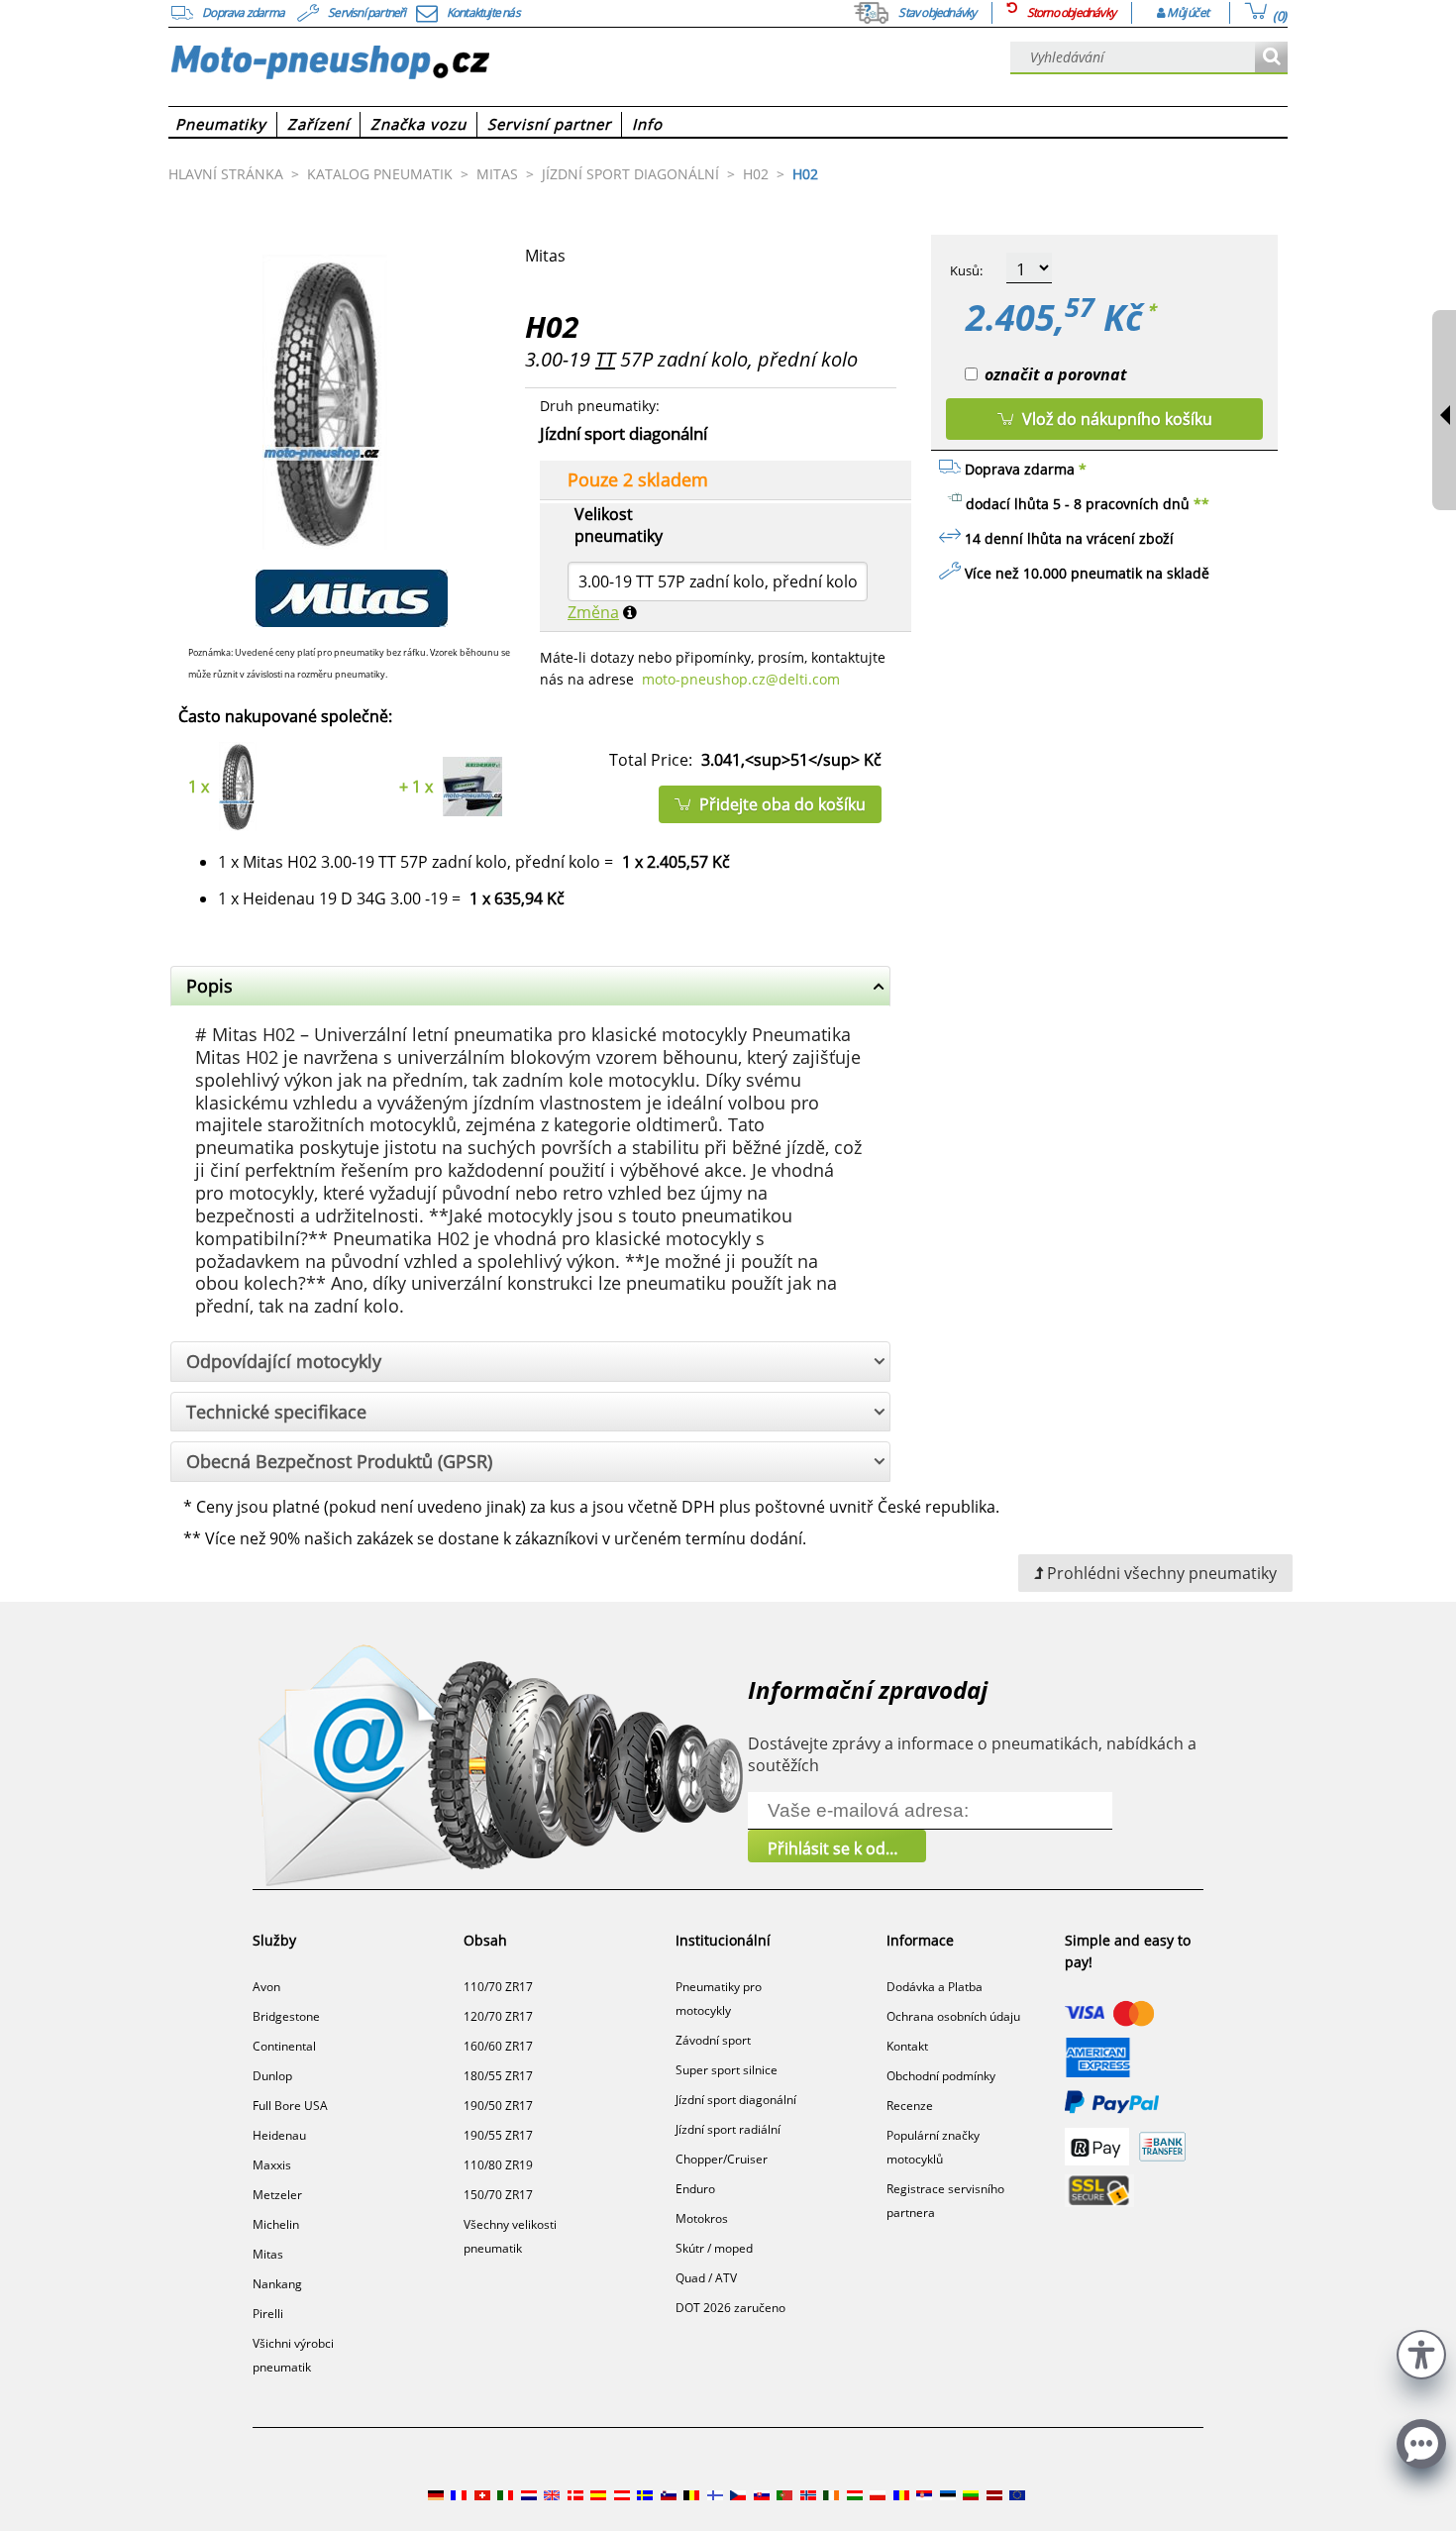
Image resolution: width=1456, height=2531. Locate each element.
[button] (1421, 2352)
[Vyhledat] (1271, 58)
